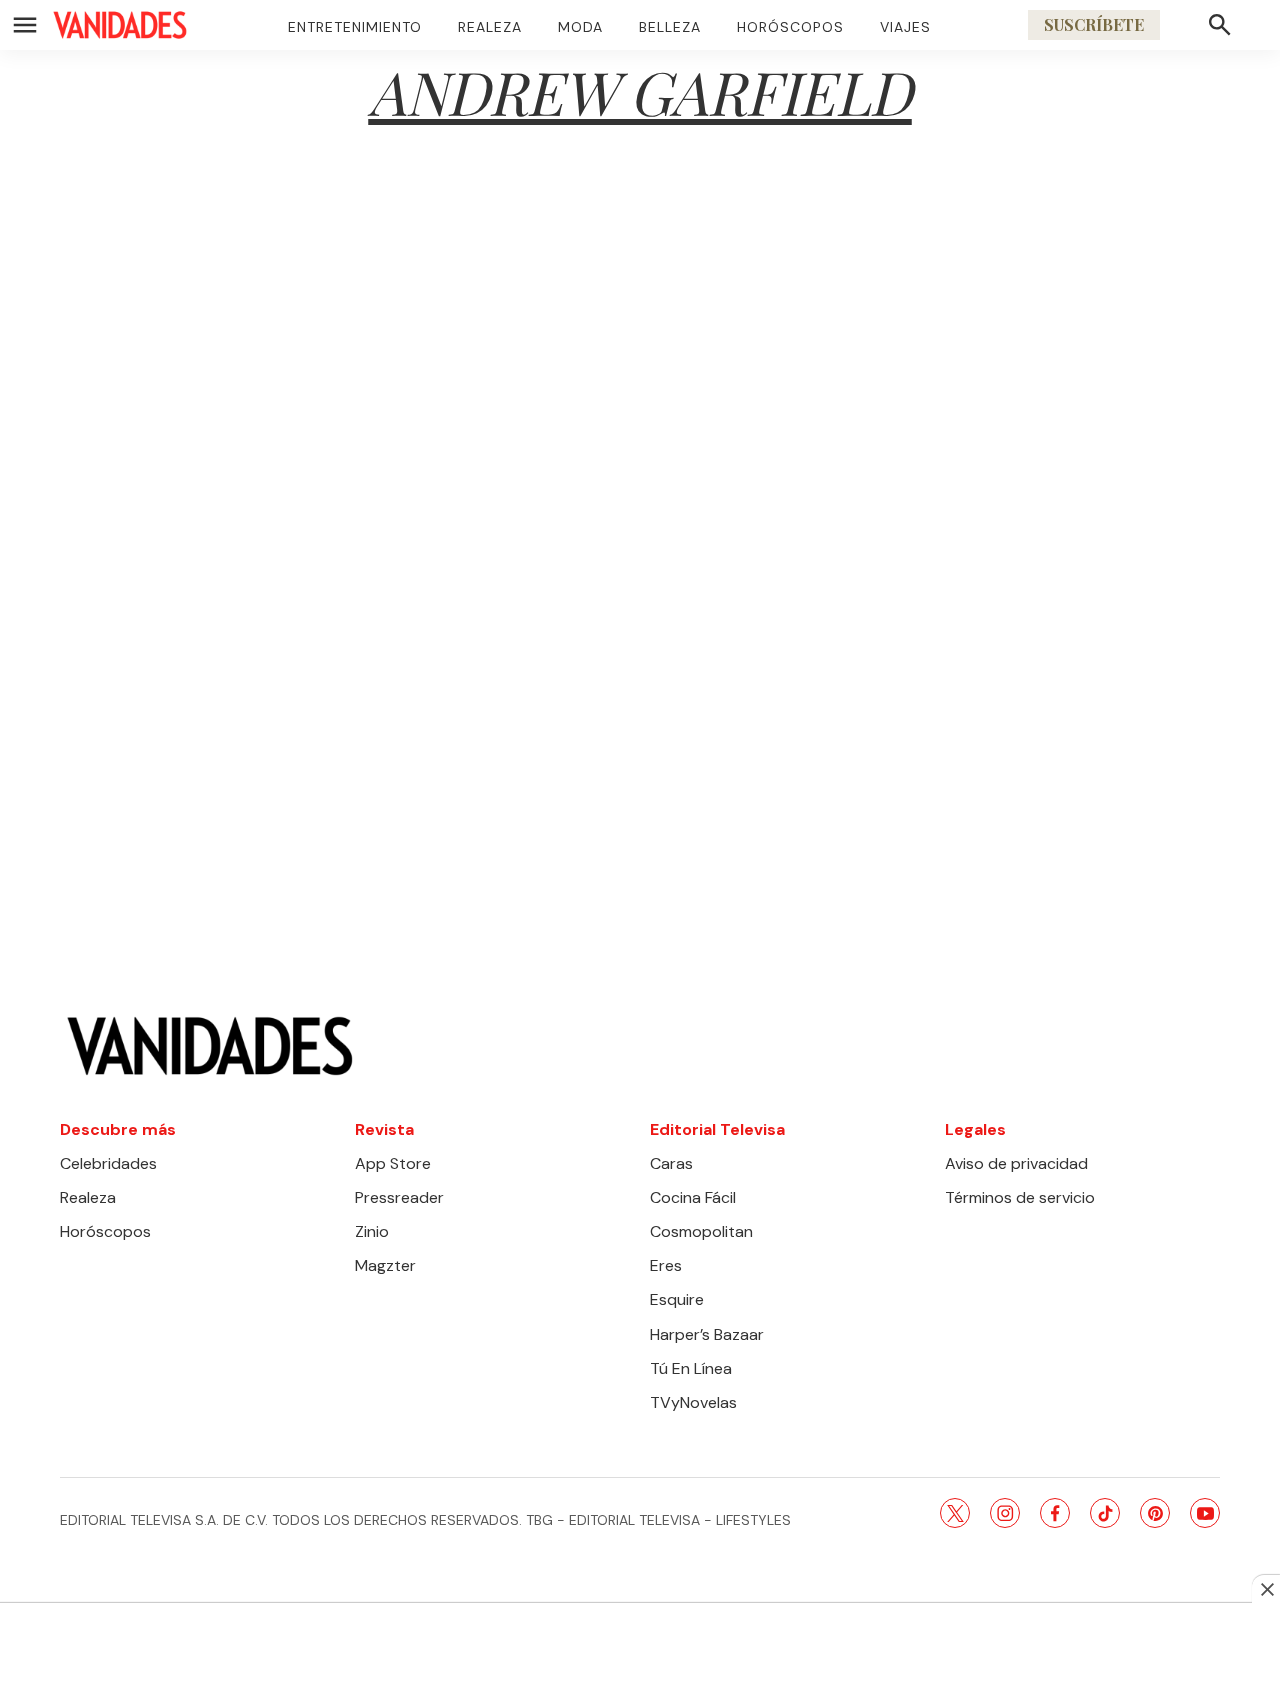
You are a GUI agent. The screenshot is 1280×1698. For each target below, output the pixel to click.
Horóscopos (790, 27)
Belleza (670, 27)
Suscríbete (1094, 24)
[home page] (120, 25)
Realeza (490, 27)
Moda (580, 27)
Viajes (905, 27)
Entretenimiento (355, 27)
